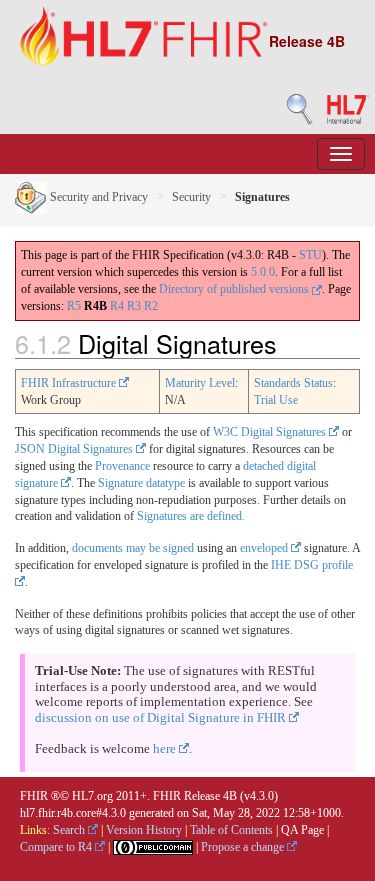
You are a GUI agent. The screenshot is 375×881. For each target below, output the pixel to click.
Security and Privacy (97, 197)
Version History (144, 830)
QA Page (302, 830)
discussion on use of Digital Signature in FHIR (162, 718)
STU (310, 255)
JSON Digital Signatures (75, 449)
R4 (117, 306)
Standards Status (293, 383)
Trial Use (276, 400)
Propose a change (244, 847)
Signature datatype (141, 483)
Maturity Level (200, 383)
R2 (151, 306)
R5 (74, 306)
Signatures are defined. (191, 516)
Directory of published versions (235, 289)
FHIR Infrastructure (70, 383)
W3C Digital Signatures (271, 432)
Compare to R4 (57, 847)
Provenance (122, 466)
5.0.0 (263, 272)
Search (70, 830)
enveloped (265, 548)
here (166, 749)
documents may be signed (133, 548)
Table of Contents (231, 830)
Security (191, 197)
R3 (134, 306)
